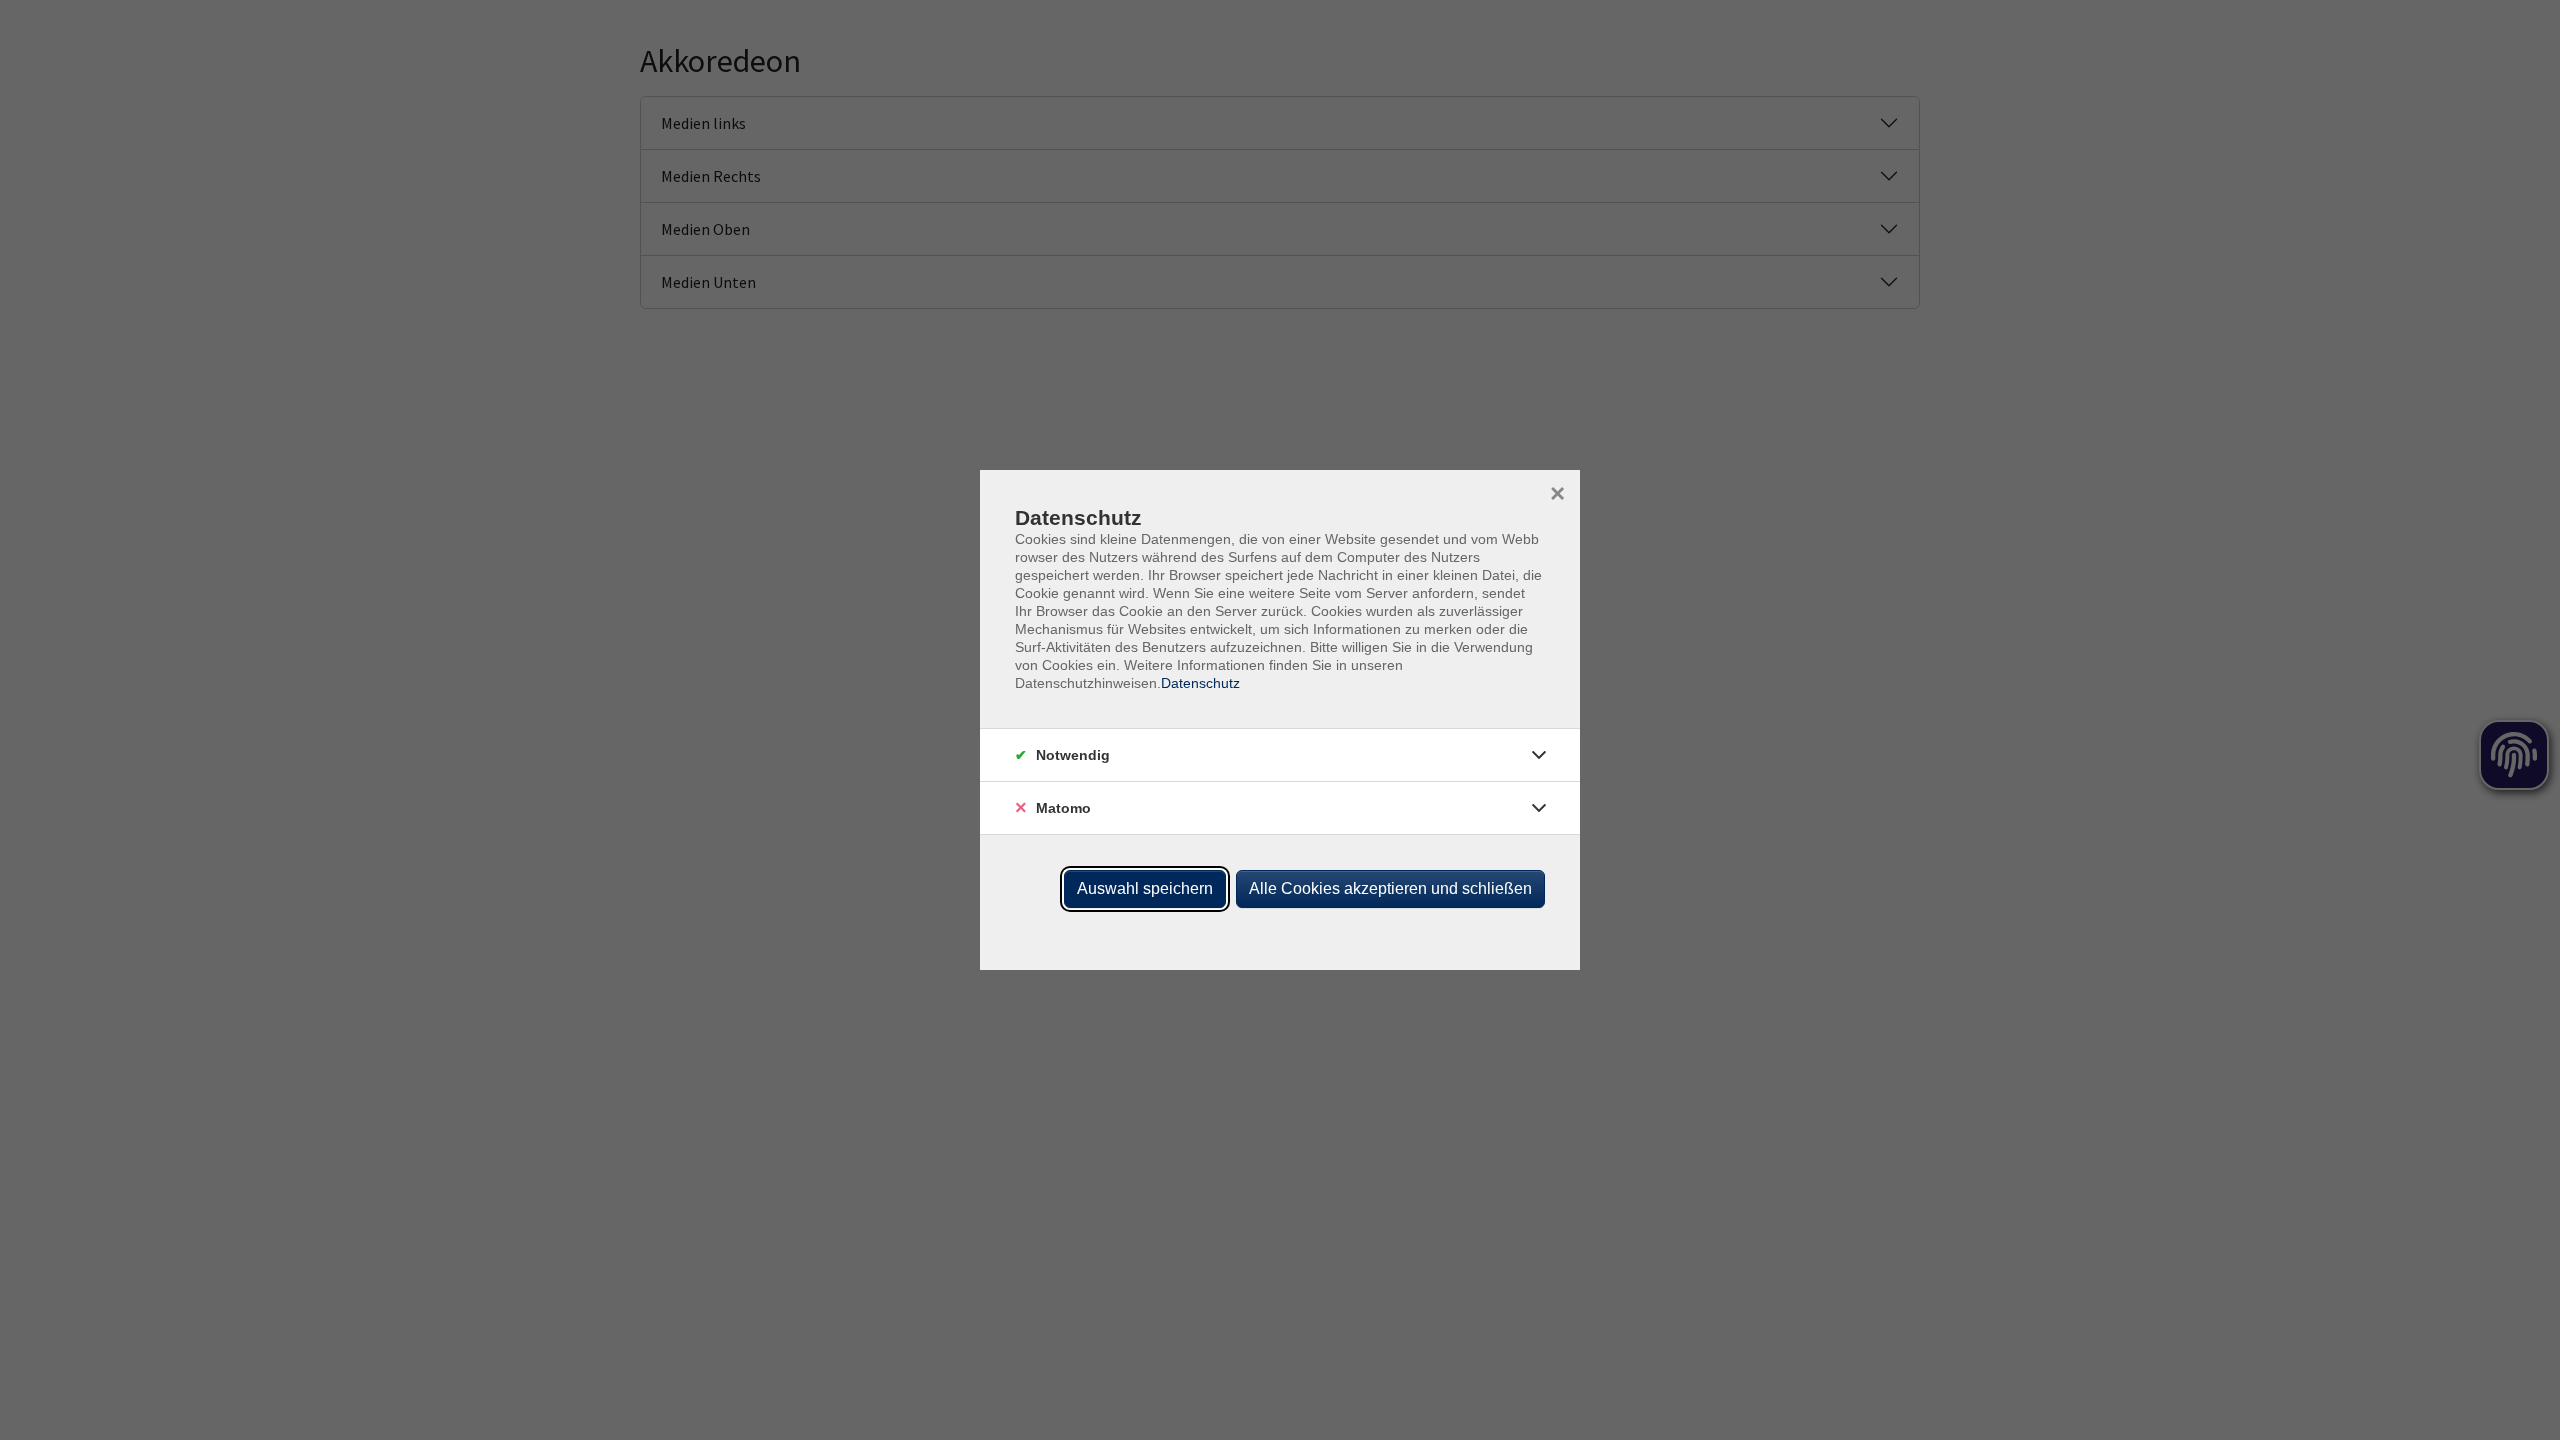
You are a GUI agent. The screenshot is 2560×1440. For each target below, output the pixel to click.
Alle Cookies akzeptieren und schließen (1390, 888)
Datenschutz (1200, 683)
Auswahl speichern (1145, 888)
